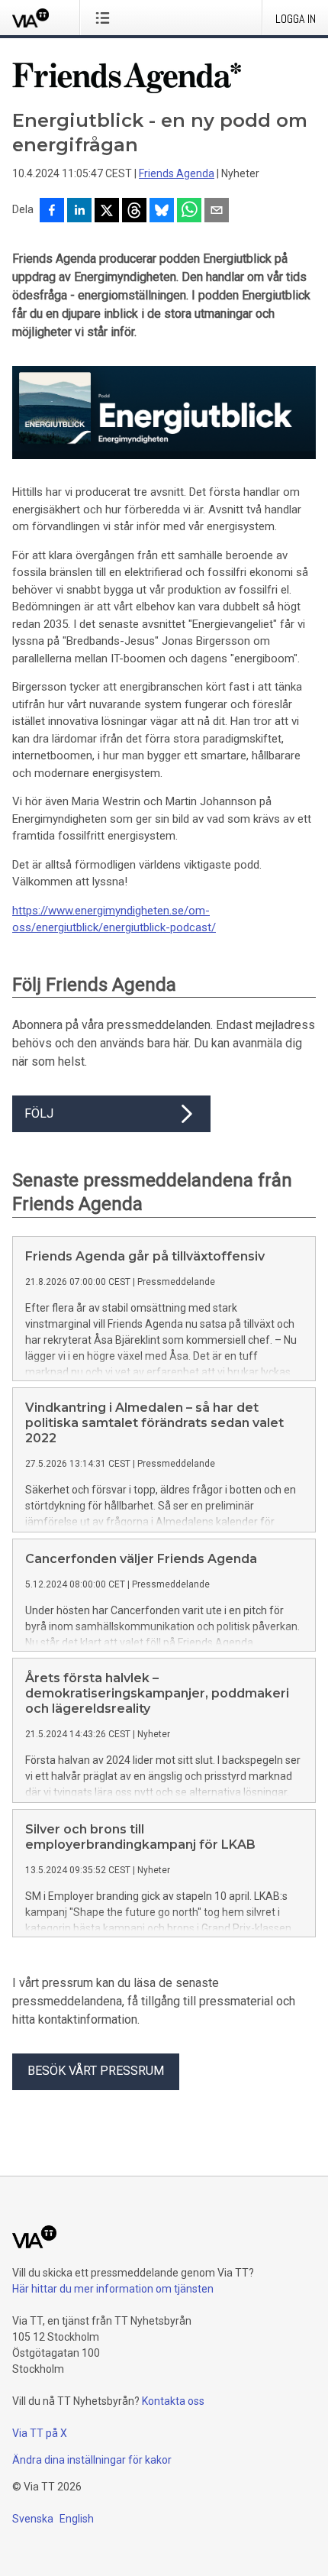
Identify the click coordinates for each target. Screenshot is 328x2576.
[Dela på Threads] (134, 212)
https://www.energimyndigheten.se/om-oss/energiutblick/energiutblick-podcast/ (114, 919)
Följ (39, 1113)
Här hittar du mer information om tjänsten (113, 2289)
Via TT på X (40, 2433)
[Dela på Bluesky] (162, 212)
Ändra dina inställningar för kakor (92, 2460)
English (77, 2519)
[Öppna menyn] (106, 18)
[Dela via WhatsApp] (189, 212)
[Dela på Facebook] (52, 212)
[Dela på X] (107, 212)
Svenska (33, 2519)
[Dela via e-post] (217, 212)
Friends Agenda (177, 173)
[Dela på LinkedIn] (79, 212)
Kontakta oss (173, 2401)
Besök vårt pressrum (96, 2071)
